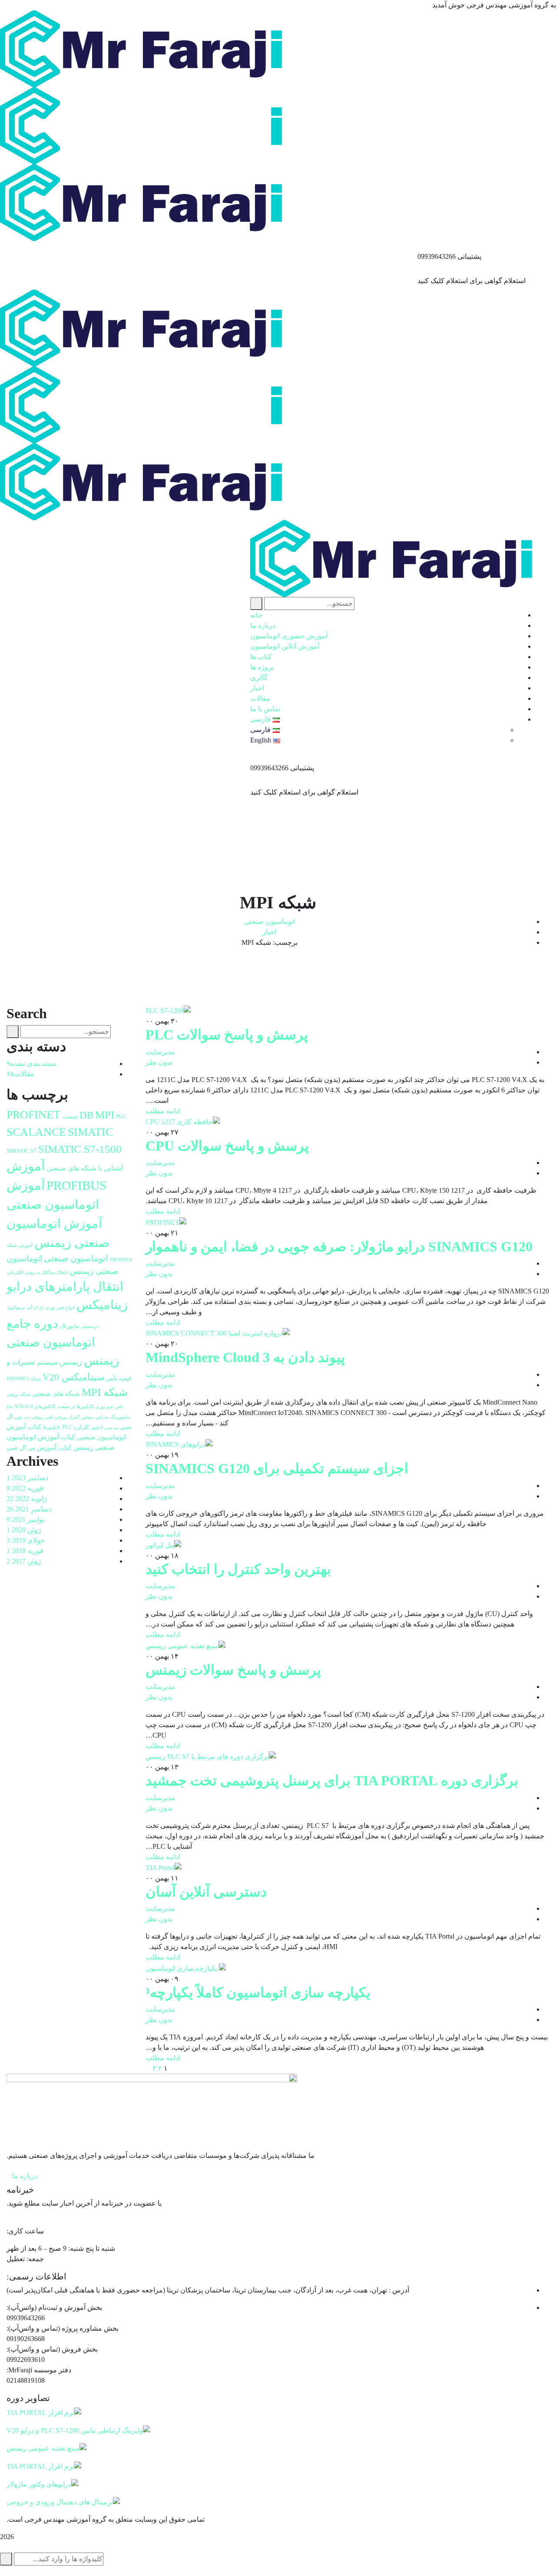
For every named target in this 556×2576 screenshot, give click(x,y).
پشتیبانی (469, 256)
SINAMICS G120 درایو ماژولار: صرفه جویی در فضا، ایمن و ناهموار (339, 1247)
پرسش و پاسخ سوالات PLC (227, 1035)
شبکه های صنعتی (56, 1394)
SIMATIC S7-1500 (80, 1149)
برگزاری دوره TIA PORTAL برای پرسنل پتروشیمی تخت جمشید (332, 1781)
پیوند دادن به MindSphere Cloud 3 (245, 1357)
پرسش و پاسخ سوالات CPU (227, 1146)
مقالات (20, 1074)
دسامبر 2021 (29, 1509)
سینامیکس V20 (73, 1377)
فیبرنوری (104, 1407)
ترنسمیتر (90, 1326)
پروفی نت (34, 1417)
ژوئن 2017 (24, 1561)
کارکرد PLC (76, 1427)
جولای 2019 (26, 1540)
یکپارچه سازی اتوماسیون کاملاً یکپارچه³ (258, 1992)
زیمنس (71, 1362)
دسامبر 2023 (27, 1478)
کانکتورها (52, 1427)
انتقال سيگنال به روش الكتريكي (37, 1272)
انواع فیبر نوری (60, 1308)
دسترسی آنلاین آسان (206, 1892)
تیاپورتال (69, 1326)
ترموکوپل (16, 1308)
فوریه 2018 (25, 1551)
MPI (105, 1115)
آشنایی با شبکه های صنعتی (85, 1168)
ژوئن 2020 (24, 1530)
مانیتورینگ (120, 1417)
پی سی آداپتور (105, 1427)
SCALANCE (36, 1132)
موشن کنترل (81, 1417)
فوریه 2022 (25, 1488)
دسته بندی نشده (31, 1064)
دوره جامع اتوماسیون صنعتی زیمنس (63, 1342)
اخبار (269, 932)
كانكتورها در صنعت (76, 1407)
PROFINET (33, 1115)
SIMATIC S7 (22, 1151)
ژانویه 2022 (27, 1499)
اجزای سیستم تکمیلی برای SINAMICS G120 (277, 1468)
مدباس (102, 1417)
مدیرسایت (160, 1052)
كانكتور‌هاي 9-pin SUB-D (31, 1407)
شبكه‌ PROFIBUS (24, 1379)
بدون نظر (159, 1062)
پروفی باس (56, 1417)
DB (86, 1115)
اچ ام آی (35, 1308)
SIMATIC (90, 1132)
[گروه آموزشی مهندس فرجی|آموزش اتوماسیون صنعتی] (145, 48)
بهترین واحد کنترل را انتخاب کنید (238, 1569)
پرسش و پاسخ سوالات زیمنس (233, 1670)
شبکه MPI (105, 1392)
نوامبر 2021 (25, 1519)
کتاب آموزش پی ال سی (39, 1448)
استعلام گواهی (505, 281)
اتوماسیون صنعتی (270, 922)
